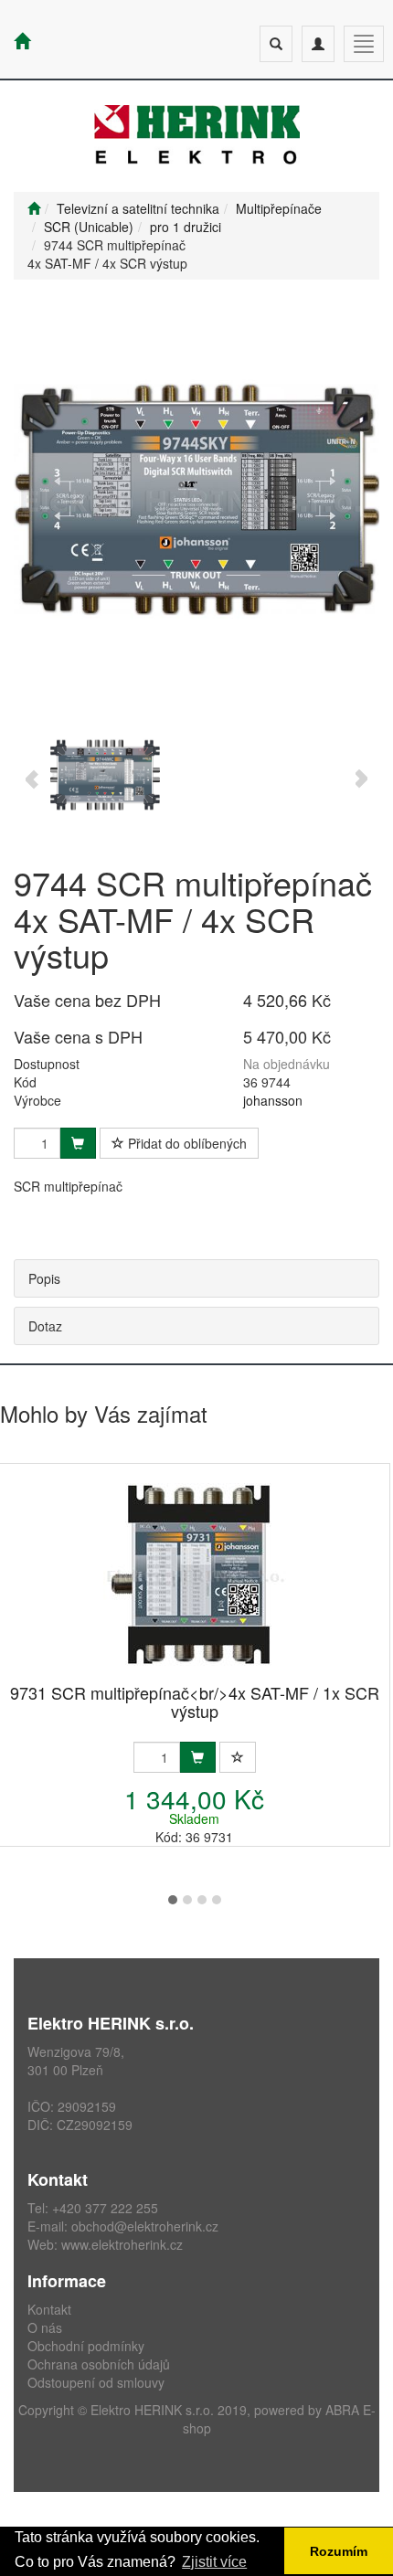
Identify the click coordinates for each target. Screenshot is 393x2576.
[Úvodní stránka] (34, 208)
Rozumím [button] (339, 2551)
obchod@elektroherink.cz (145, 2226)
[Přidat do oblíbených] (238, 1757)
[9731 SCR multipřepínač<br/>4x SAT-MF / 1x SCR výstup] (195, 1575)
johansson (273, 1100)
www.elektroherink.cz (122, 2244)
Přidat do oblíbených (186, 1143)
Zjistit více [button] (214, 2562)
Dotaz (45, 1326)
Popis (44, 1278)
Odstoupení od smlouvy (96, 2382)
